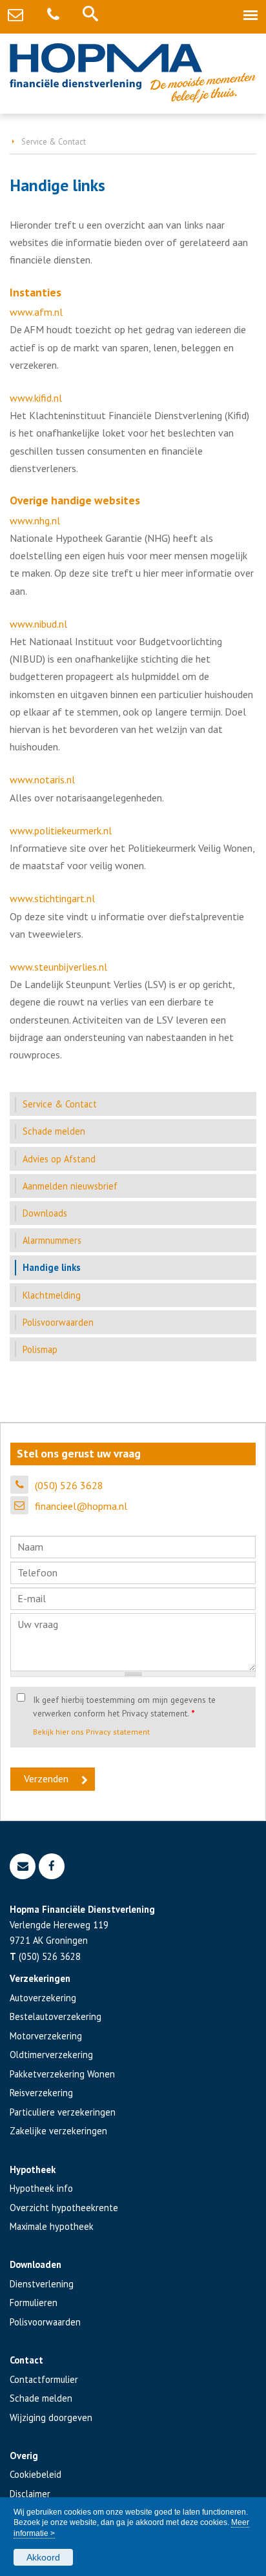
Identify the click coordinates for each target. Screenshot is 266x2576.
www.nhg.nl (35, 520)
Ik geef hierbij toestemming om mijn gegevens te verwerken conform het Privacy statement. (124, 1706)
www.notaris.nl (42, 779)
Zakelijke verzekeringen (58, 2131)
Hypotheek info (41, 2188)
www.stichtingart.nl (52, 898)
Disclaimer (30, 2494)
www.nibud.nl (38, 624)
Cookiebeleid (36, 2474)
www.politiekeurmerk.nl (61, 830)
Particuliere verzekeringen (63, 2112)
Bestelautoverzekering (56, 2016)
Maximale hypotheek (52, 2226)
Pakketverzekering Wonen (62, 2074)
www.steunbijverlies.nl (58, 967)
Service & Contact (54, 142)
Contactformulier (44, 2379)
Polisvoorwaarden (45, 2322)
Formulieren (34, 2303)
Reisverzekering (41, 2093)
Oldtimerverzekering (51, 2055)
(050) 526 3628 (69, 1485)
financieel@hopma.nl (81, 1506)
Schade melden (41, 2398)
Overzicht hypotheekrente (64, 2208)
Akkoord (43, 2557)
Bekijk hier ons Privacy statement (91, 1732)
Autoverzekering (43, 1998)
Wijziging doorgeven (51, 2417)
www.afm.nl (36, 312)
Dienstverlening (42, 2284)
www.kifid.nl (36, 398)
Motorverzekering (46, 2036)
